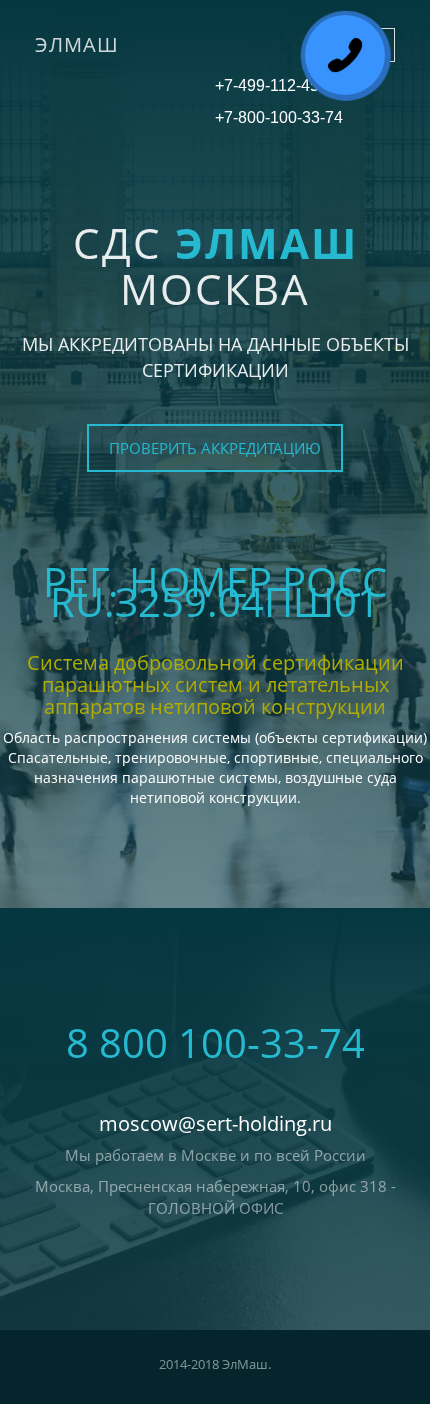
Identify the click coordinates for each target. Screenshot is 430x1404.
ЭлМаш (77, 44)
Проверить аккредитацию (215, 448)
